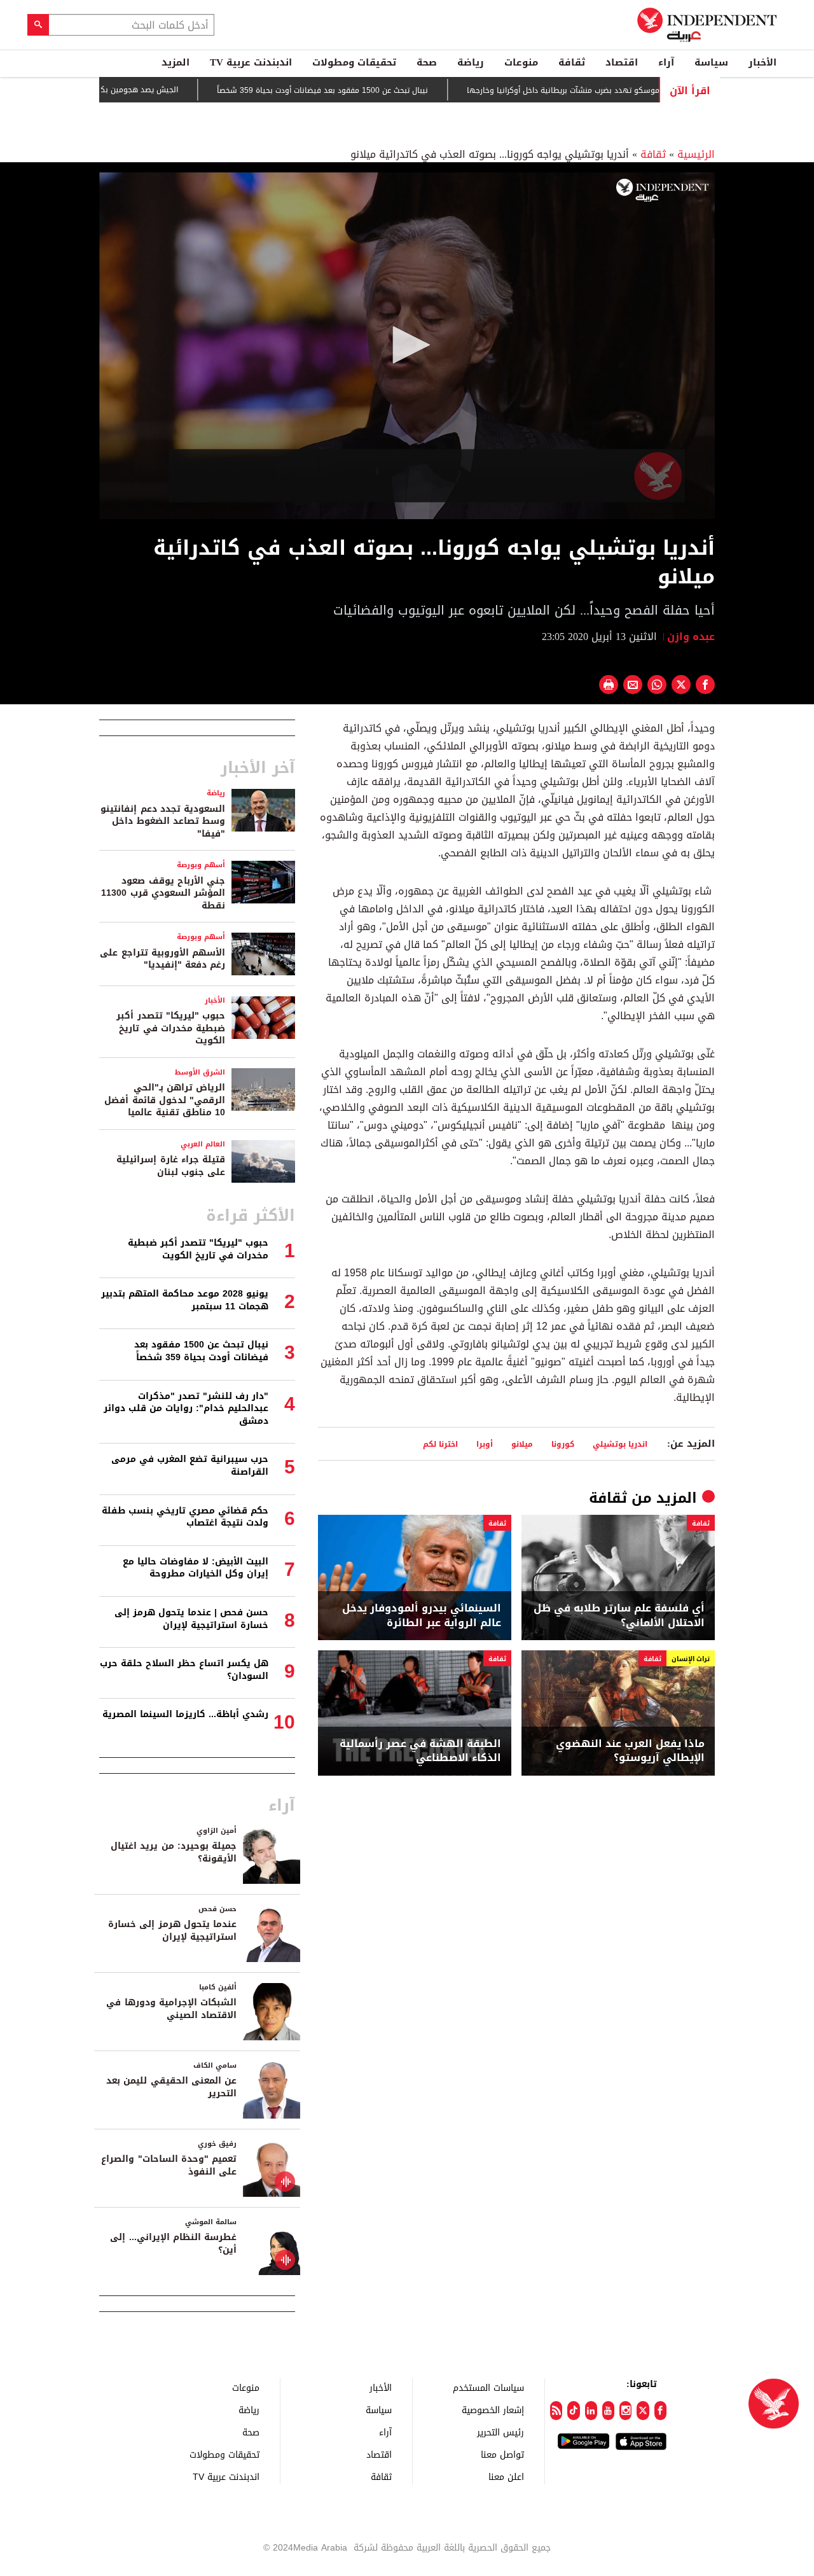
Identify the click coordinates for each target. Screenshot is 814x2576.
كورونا (563, 1444)
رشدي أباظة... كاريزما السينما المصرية (185, 1714)
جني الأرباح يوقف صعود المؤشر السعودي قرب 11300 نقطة (163, 893)
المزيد (176, 62)
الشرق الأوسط (200, 1072)
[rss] (556, 2411)
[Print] (609, 685)
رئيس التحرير (500, 2432)
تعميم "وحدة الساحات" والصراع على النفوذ (169, 2165)
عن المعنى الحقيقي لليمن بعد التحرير (171, 2087)
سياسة (711, 62)
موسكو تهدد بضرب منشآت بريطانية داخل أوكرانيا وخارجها (615, 90)
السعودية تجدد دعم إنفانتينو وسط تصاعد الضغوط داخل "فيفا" (163, 821)
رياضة (471, 62)
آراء (666, 62)
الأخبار (762, 62)
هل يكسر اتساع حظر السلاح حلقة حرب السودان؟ (184, 1670)
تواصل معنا (502, 2454)
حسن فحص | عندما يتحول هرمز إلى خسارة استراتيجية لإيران (191, 1619)
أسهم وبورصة (201, 865)
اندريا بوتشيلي (620, 1444)
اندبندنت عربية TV (251, 62)
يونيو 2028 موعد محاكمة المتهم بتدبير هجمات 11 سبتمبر (185, 1300)
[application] (407, 346)
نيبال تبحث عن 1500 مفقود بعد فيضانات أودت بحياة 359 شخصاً (375, 90)
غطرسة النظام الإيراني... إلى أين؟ (173, 2244)
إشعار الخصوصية (493, 2410)
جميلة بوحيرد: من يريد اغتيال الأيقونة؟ (174, 1852)
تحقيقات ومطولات (354, 62)
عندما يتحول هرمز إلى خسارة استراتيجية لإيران (172, 1931)
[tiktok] (573, 2411)
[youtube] (608, 2411)
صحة (427, 62)
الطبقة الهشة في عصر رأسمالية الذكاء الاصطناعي (420, 1751)
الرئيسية (696, 154)
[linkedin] (591, 2411)
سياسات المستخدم (488, 2387)
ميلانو (522, 1444)
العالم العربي (203, 1144)
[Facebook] (660, 2411)
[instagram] (625, 2411)
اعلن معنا (506, 2476)
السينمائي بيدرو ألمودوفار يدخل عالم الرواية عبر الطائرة (422, 1616)
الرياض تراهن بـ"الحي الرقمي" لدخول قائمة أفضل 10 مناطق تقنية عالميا (165, 1100)
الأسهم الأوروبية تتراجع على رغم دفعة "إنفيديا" (162, 959)
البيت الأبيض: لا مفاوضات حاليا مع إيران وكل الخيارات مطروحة (196, 1568)
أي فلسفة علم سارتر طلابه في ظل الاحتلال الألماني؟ (619, 1616)
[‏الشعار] (662, 190)
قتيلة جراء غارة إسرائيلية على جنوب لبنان (171, 1166)
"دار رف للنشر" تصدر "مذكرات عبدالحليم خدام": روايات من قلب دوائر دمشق (186, 1409)
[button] (407, 345)
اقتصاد (622, 62)
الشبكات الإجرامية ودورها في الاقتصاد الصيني (171, 2009)
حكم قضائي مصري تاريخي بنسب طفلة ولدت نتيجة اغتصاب (185, 1517)
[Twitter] (643, 2411)
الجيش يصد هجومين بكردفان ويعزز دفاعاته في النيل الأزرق (132, 90)
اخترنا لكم (440, 1444)
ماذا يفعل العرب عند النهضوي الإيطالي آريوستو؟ (630, 1751)
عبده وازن (691, 637)
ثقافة (572, 62)
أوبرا (485, 1444)
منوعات (521, 62)
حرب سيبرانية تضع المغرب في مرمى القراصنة (190, 1466)
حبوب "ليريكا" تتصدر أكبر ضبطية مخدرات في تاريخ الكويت (171, 1028)
